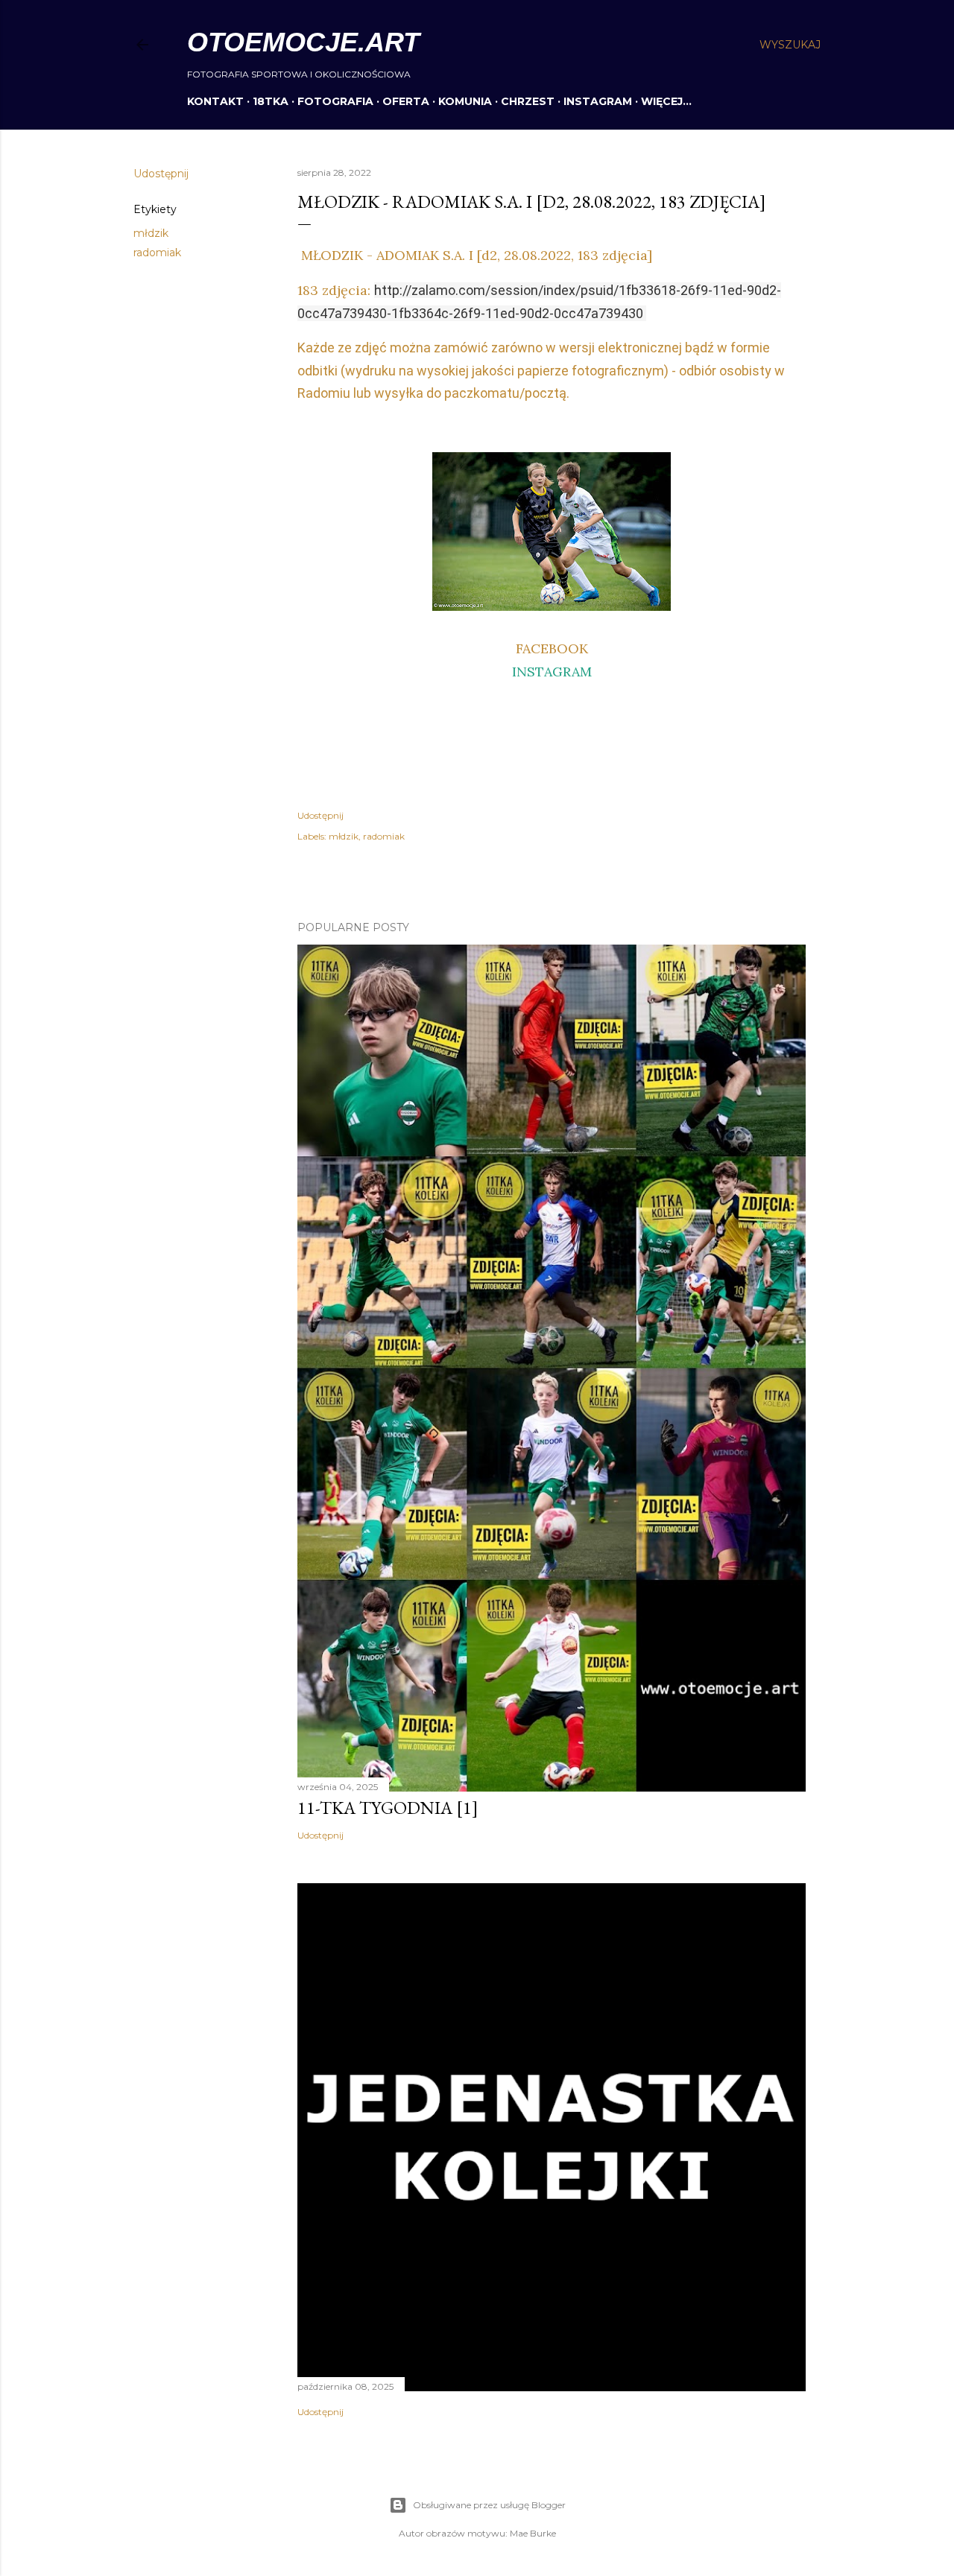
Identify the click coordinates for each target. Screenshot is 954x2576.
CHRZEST (528, 101)
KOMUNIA (465, 101)
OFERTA (406, 101)
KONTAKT (215, 101)
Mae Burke (533, 2533)
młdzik (151, 233)
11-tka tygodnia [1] (388, 1808)
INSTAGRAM (598, 101)
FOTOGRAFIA (335, 101)
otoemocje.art (303, 42)
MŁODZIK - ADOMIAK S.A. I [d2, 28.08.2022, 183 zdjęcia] (475, 255)
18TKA (271, 101)
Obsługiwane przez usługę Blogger (489, 2505)
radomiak (157, 253)
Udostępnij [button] (161, 174)
